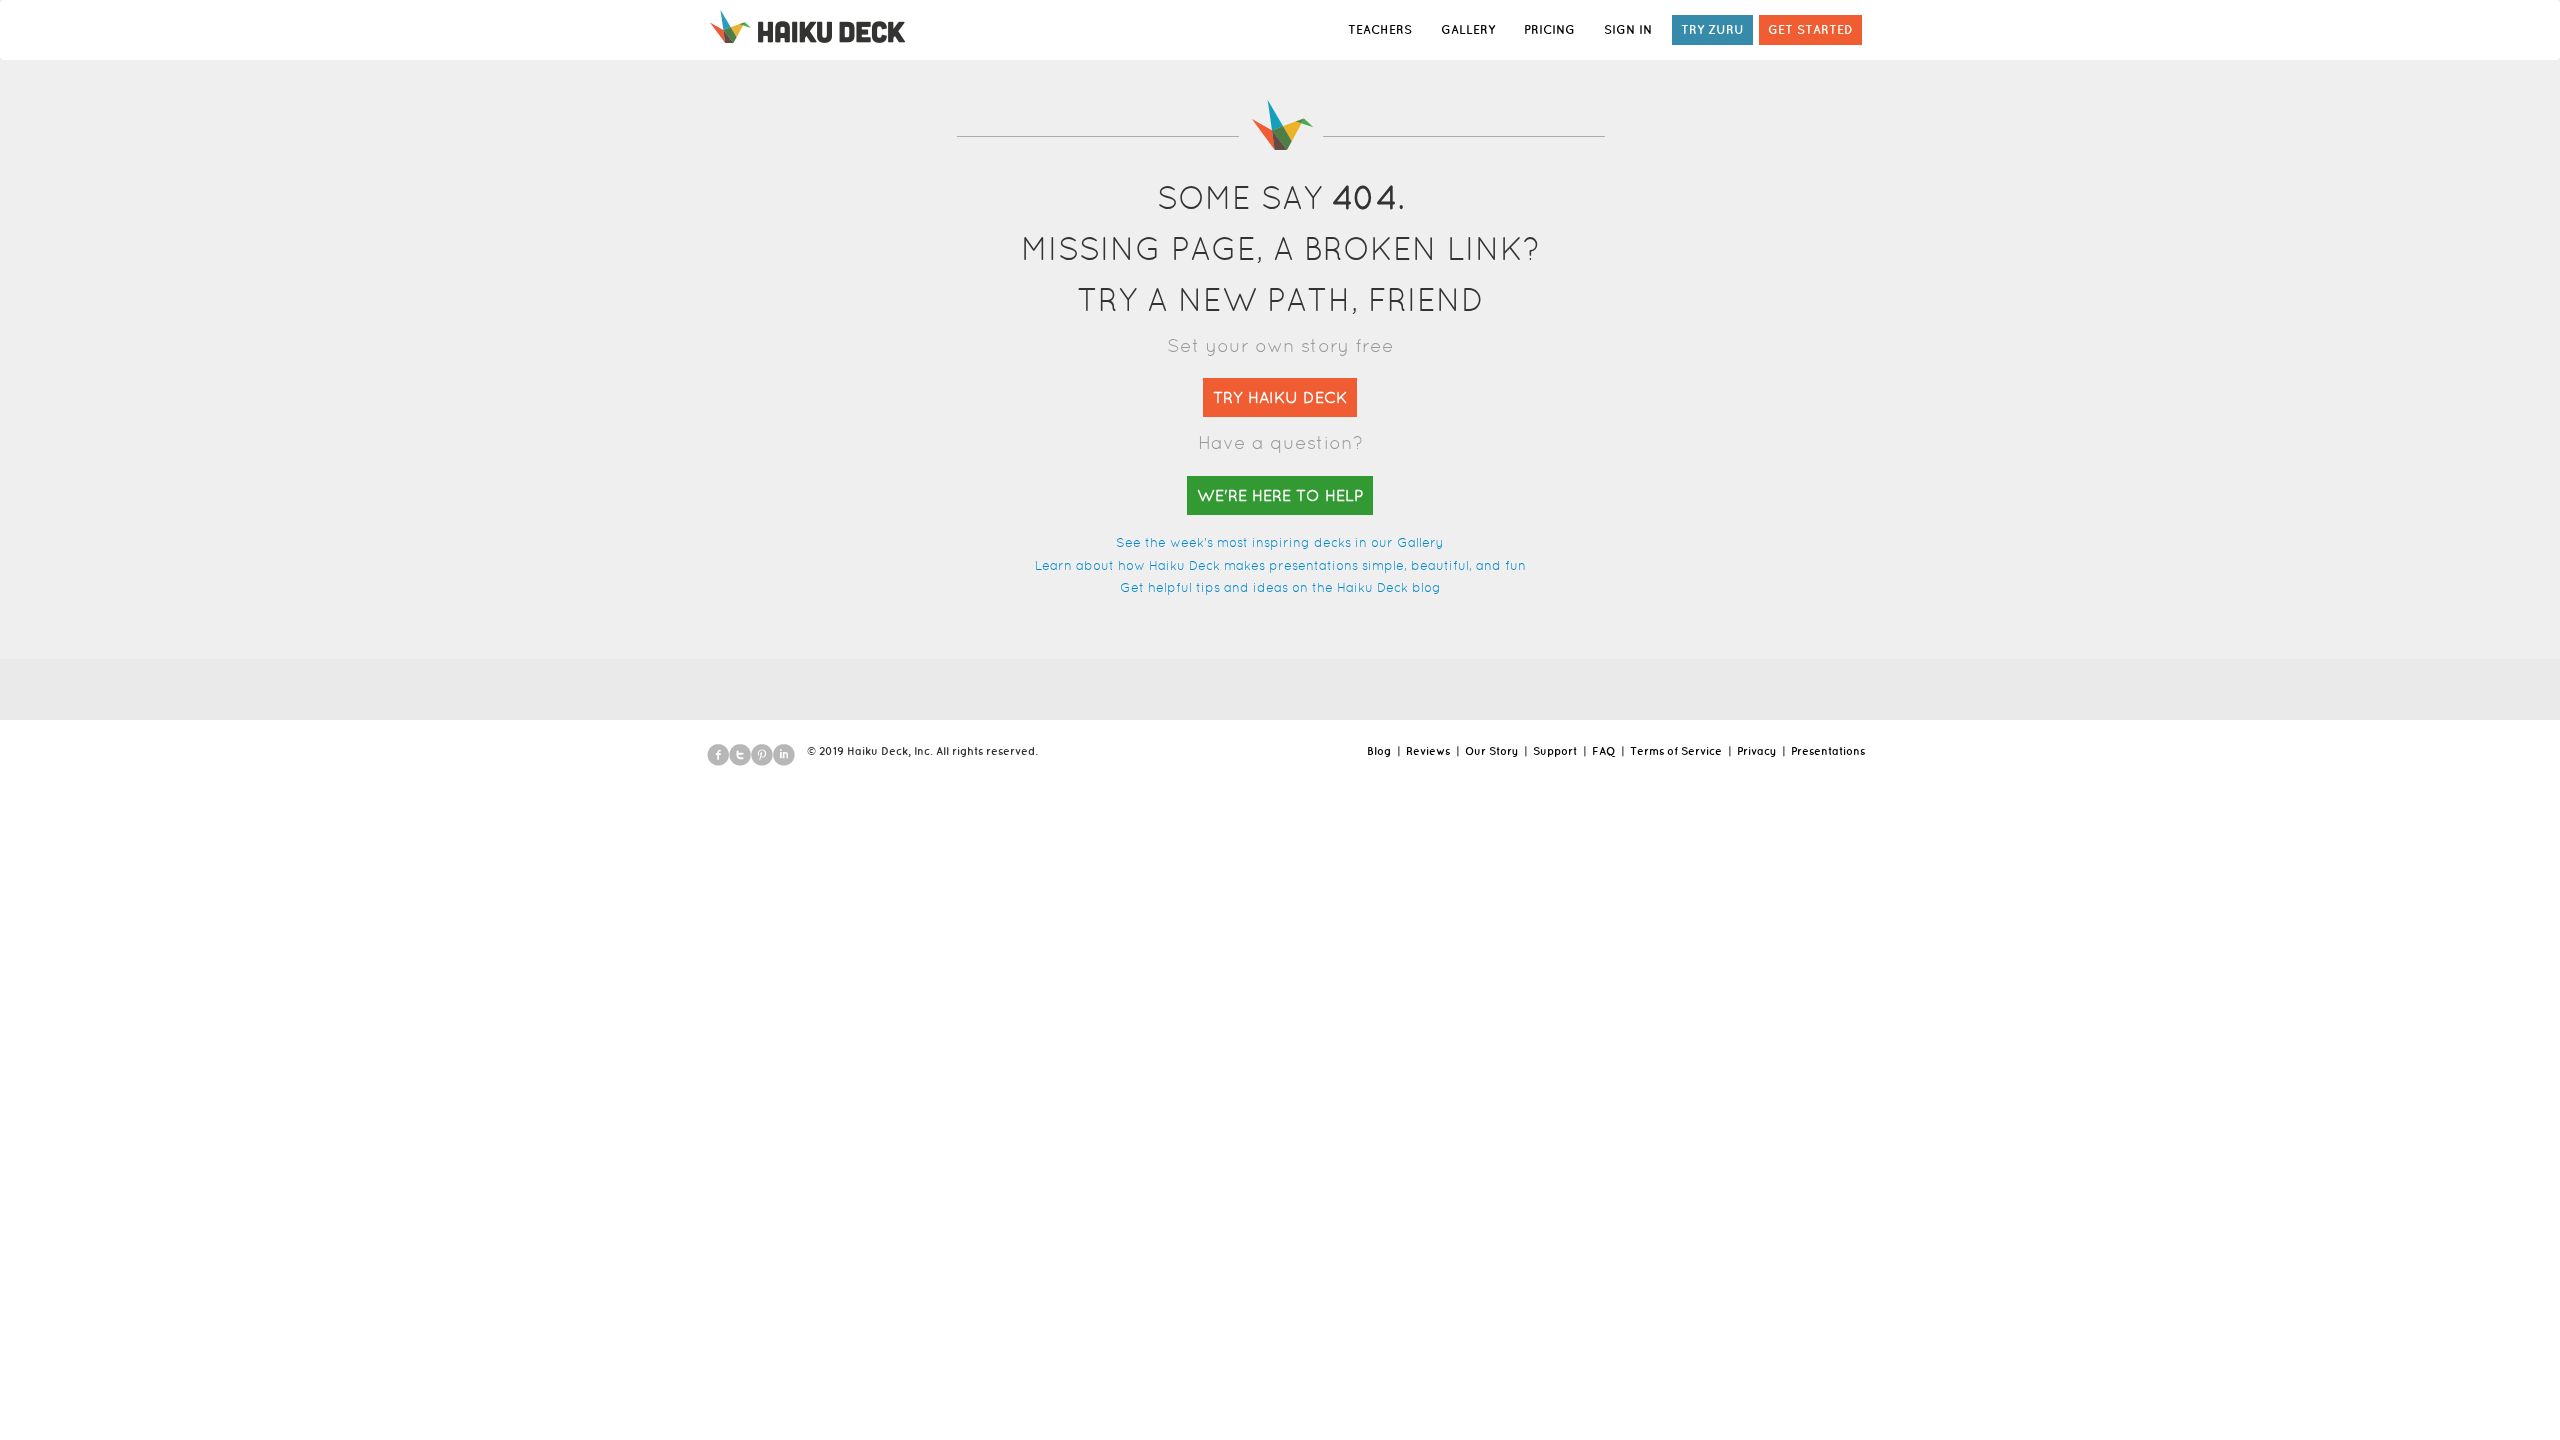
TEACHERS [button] (1380, 29)
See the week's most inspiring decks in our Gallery (1280, 542)
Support (1555, 751)
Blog (1379, 751)
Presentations (1828, 751)
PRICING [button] (1549, 29)
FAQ (1603, 751)
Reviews (1428, 751)
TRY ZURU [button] (1712, 29)
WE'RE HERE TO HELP (1280, 495)
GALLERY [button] (1468, 29)
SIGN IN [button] (1628, 29)
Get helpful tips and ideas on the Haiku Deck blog (1280, 587)
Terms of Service (1676, 751)
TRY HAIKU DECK (1280, 397)
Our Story (1491, 751)
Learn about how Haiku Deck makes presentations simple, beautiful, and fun (1280, 565)
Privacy (1756, 751)
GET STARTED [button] (1810, 29)
